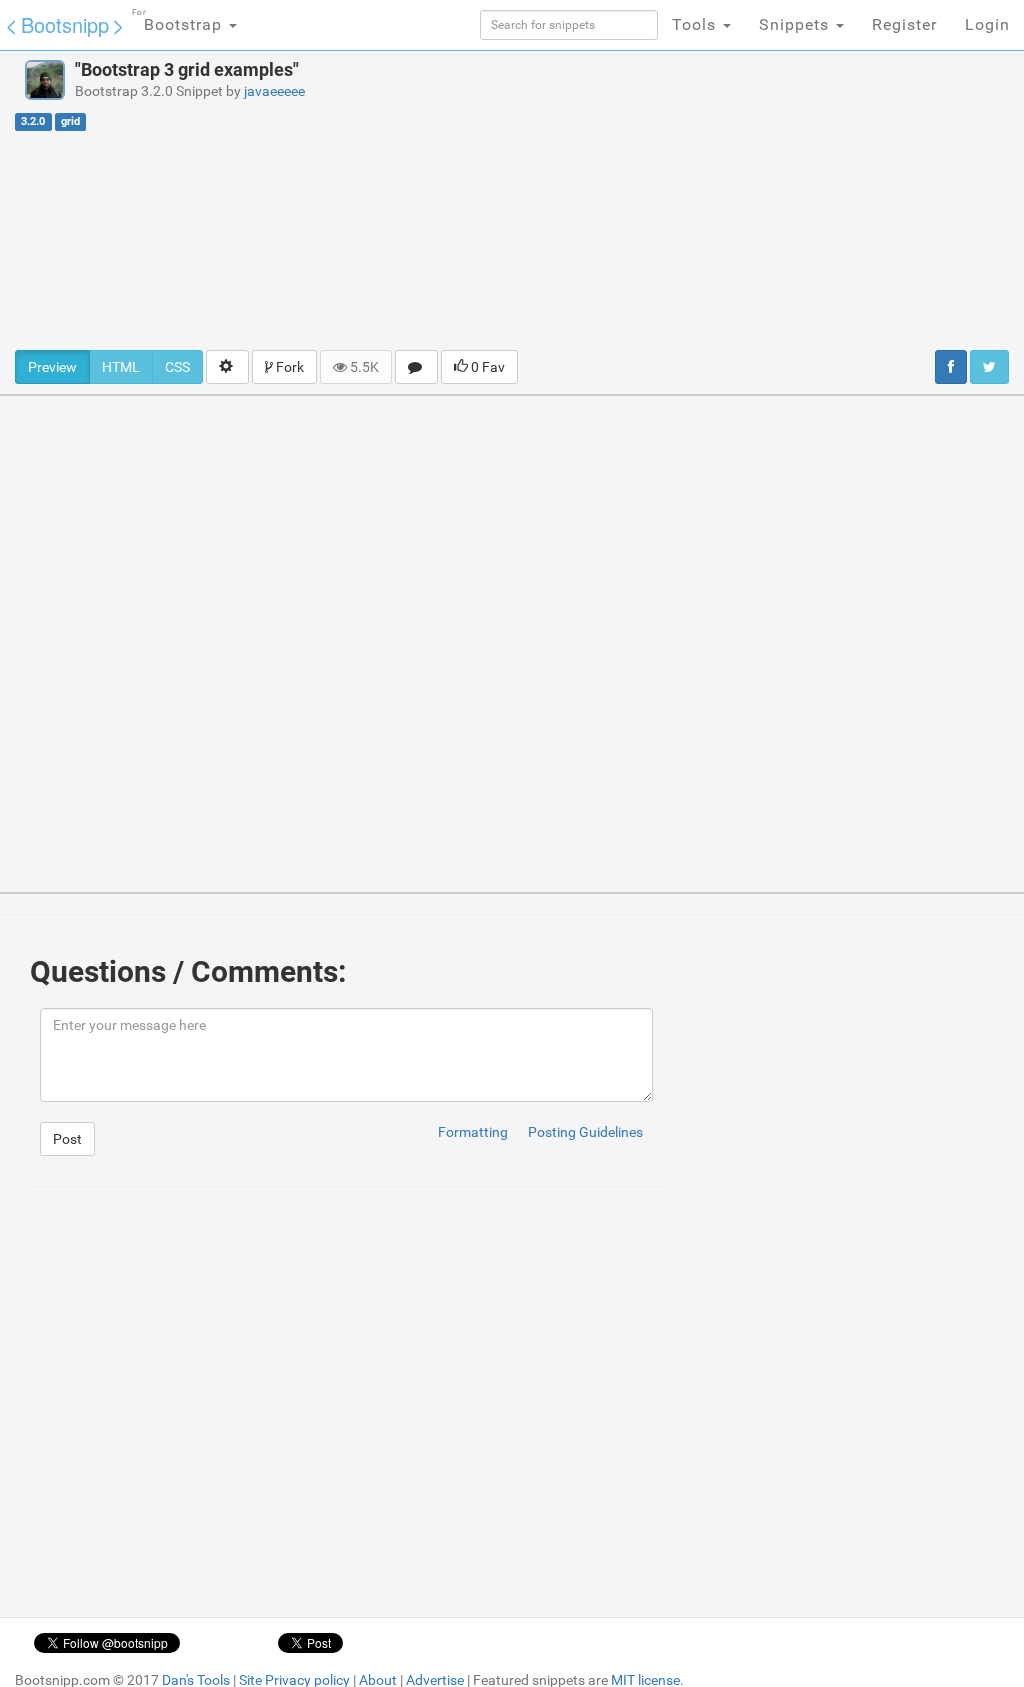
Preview (52, 367)
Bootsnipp (65, 24)
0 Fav (486, 367)
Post (67, 1139)
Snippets (796, 24)
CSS (177, 367)
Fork (288, 367)
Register (904, 24)
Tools (696, 24)
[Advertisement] (689, 200)
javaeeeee (274, 91)
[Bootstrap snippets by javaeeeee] (45, 80)
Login (987, 24)
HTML (121, 367)
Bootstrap (179, 21)
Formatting (473, 1132)
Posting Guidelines (585, 1132)
